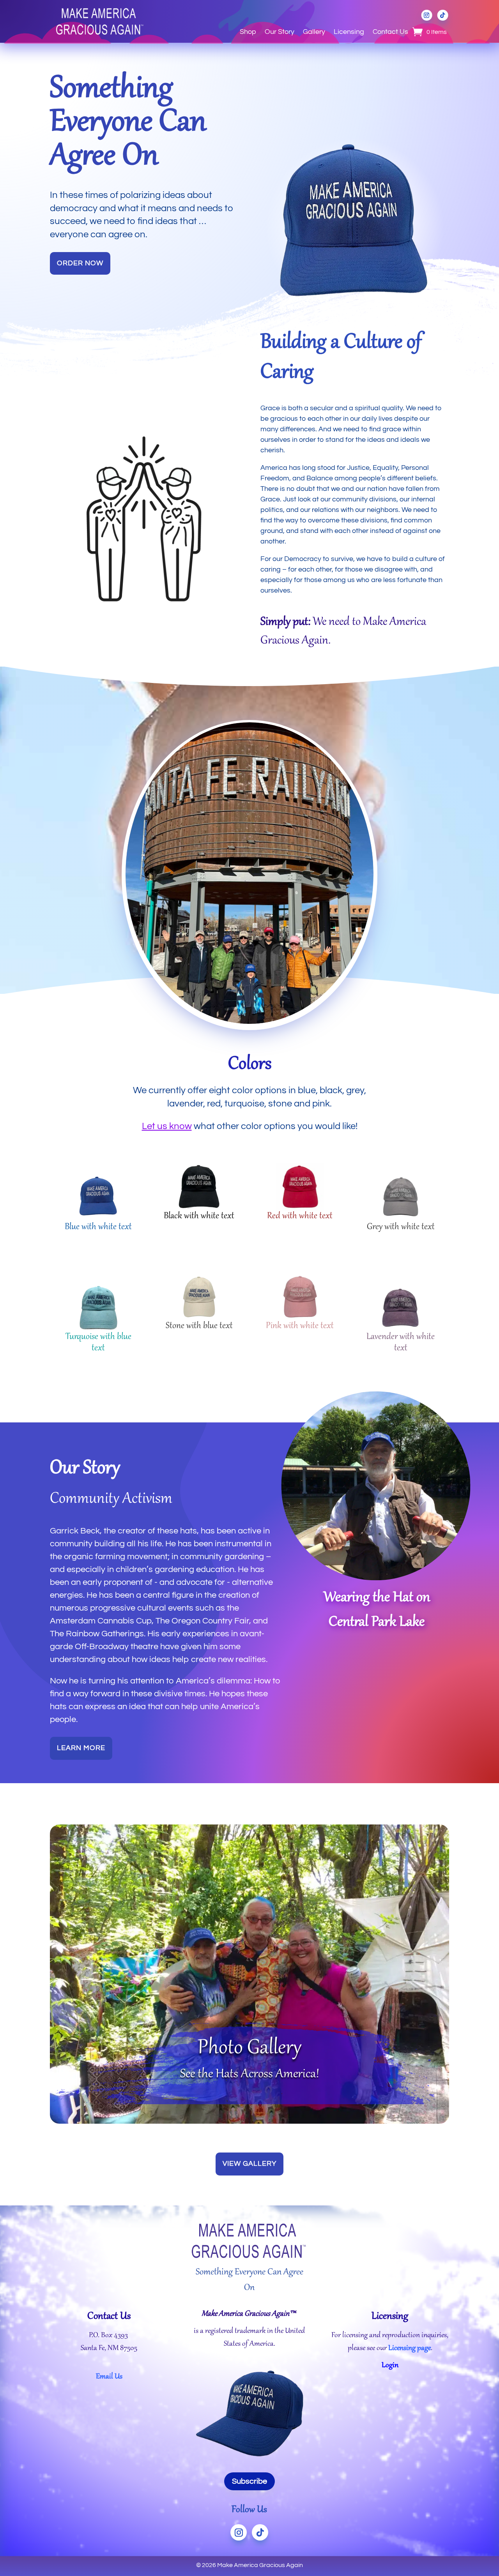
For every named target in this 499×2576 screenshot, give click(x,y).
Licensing (349, 32)
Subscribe (249, 2481)
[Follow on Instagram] (426, 15)
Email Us (109, 2377)
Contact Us (390, 32)
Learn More (81, 1748)
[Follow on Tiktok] (442, 15)
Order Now (80, 263)
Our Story (280, 32)
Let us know (167, 1126)
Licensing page (410, 2348)
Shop (248, 32)
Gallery (314, 32)
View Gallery (249, 2164)
